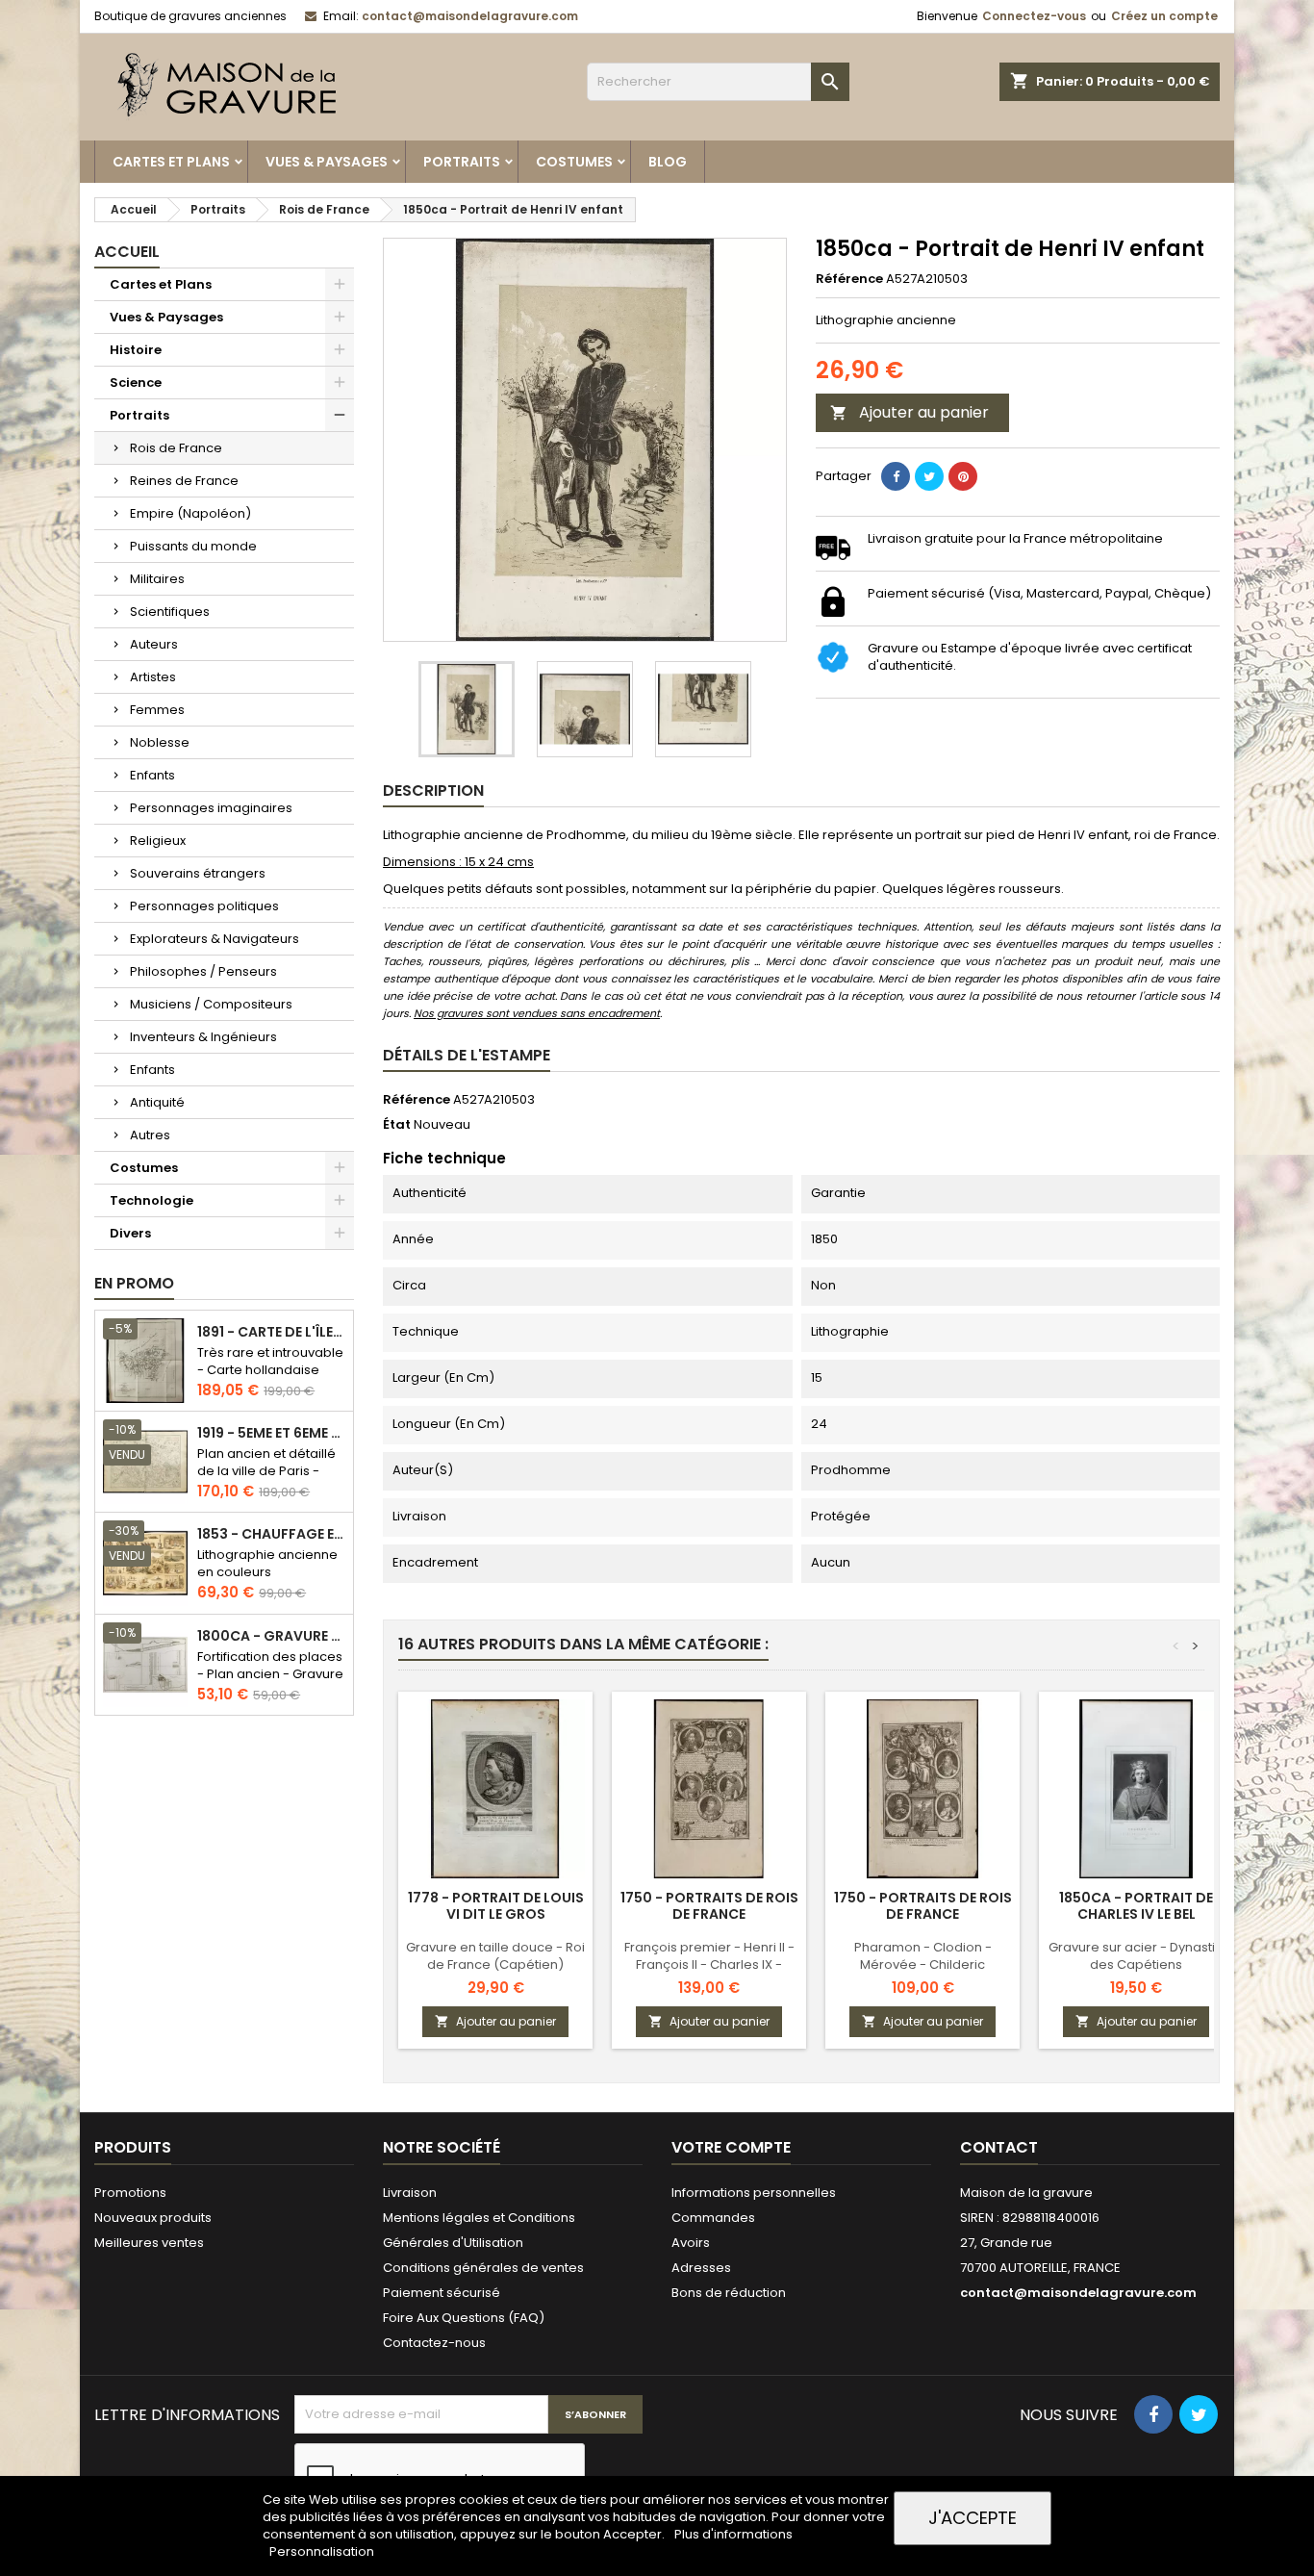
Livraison (410, 2193)
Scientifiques (170, 612)
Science (136, 383)
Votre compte (731, 2147)
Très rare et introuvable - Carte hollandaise (270, 1361)
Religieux (158, 841)
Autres (150, 1135)
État (397, 1125)
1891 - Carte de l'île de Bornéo (271, 1332)
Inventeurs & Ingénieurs (203, 1037)
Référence (849, 279)
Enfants (152, 775)
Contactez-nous (434, 2343)
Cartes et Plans (171, 162)
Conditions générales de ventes (483, 2268)
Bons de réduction (729, 2293)
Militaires (157, 579)
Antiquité (157, 1102)
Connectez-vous (1034, 16)
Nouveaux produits (153, 2218)
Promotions (130, 2193)
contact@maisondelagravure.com (470, 16)
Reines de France (184, 481)
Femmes (157, 710)
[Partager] (896, 476)
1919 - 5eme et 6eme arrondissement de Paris (271, 1433)
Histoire (136, 350)
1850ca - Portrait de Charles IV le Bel (1136, 1906)
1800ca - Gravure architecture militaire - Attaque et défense (271, 1636)
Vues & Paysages (327, 162)
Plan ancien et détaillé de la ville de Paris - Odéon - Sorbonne (266, 1471)
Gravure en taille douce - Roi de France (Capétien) (495, 1956)
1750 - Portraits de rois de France (709, 1906)
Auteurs (154, 644)
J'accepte (973, 2518)
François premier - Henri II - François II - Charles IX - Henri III (709, 1964)
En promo (134, 1283)
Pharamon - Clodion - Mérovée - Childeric (923, 1956)
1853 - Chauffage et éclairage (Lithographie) (271, 1534)
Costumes (574, 162)
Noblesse (160, 742)
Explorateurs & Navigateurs (215, 939)
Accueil (127, 252)
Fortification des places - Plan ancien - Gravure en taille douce (270, 1674)
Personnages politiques (204, 906)
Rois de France (176, 448)
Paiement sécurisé (442, 2293)
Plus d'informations (733, 2534)
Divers (130, 1233)
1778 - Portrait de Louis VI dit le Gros (496, 1906)
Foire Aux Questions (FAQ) (464, 2318)
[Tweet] (929, 476)
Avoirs (691, 2243)
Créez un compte (1164, 16)
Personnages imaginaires (211, 808)
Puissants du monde (193, 546)
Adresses (701, 2268)
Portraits (462, 162)
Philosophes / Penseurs (203, 971)
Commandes (713, 2218)
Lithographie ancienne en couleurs (267, 1563)
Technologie (152, 1200)
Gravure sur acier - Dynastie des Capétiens (1136, 1956)
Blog (668, 162)
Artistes (153, 677)
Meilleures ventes (149, 2243)
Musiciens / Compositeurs (211, 1004)
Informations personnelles (754, 2193)
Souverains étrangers (198, 873)
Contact (999, 2147)
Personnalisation (322, 2551)
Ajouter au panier (910, 412)
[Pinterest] (963, 476)
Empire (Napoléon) (190, 513)
